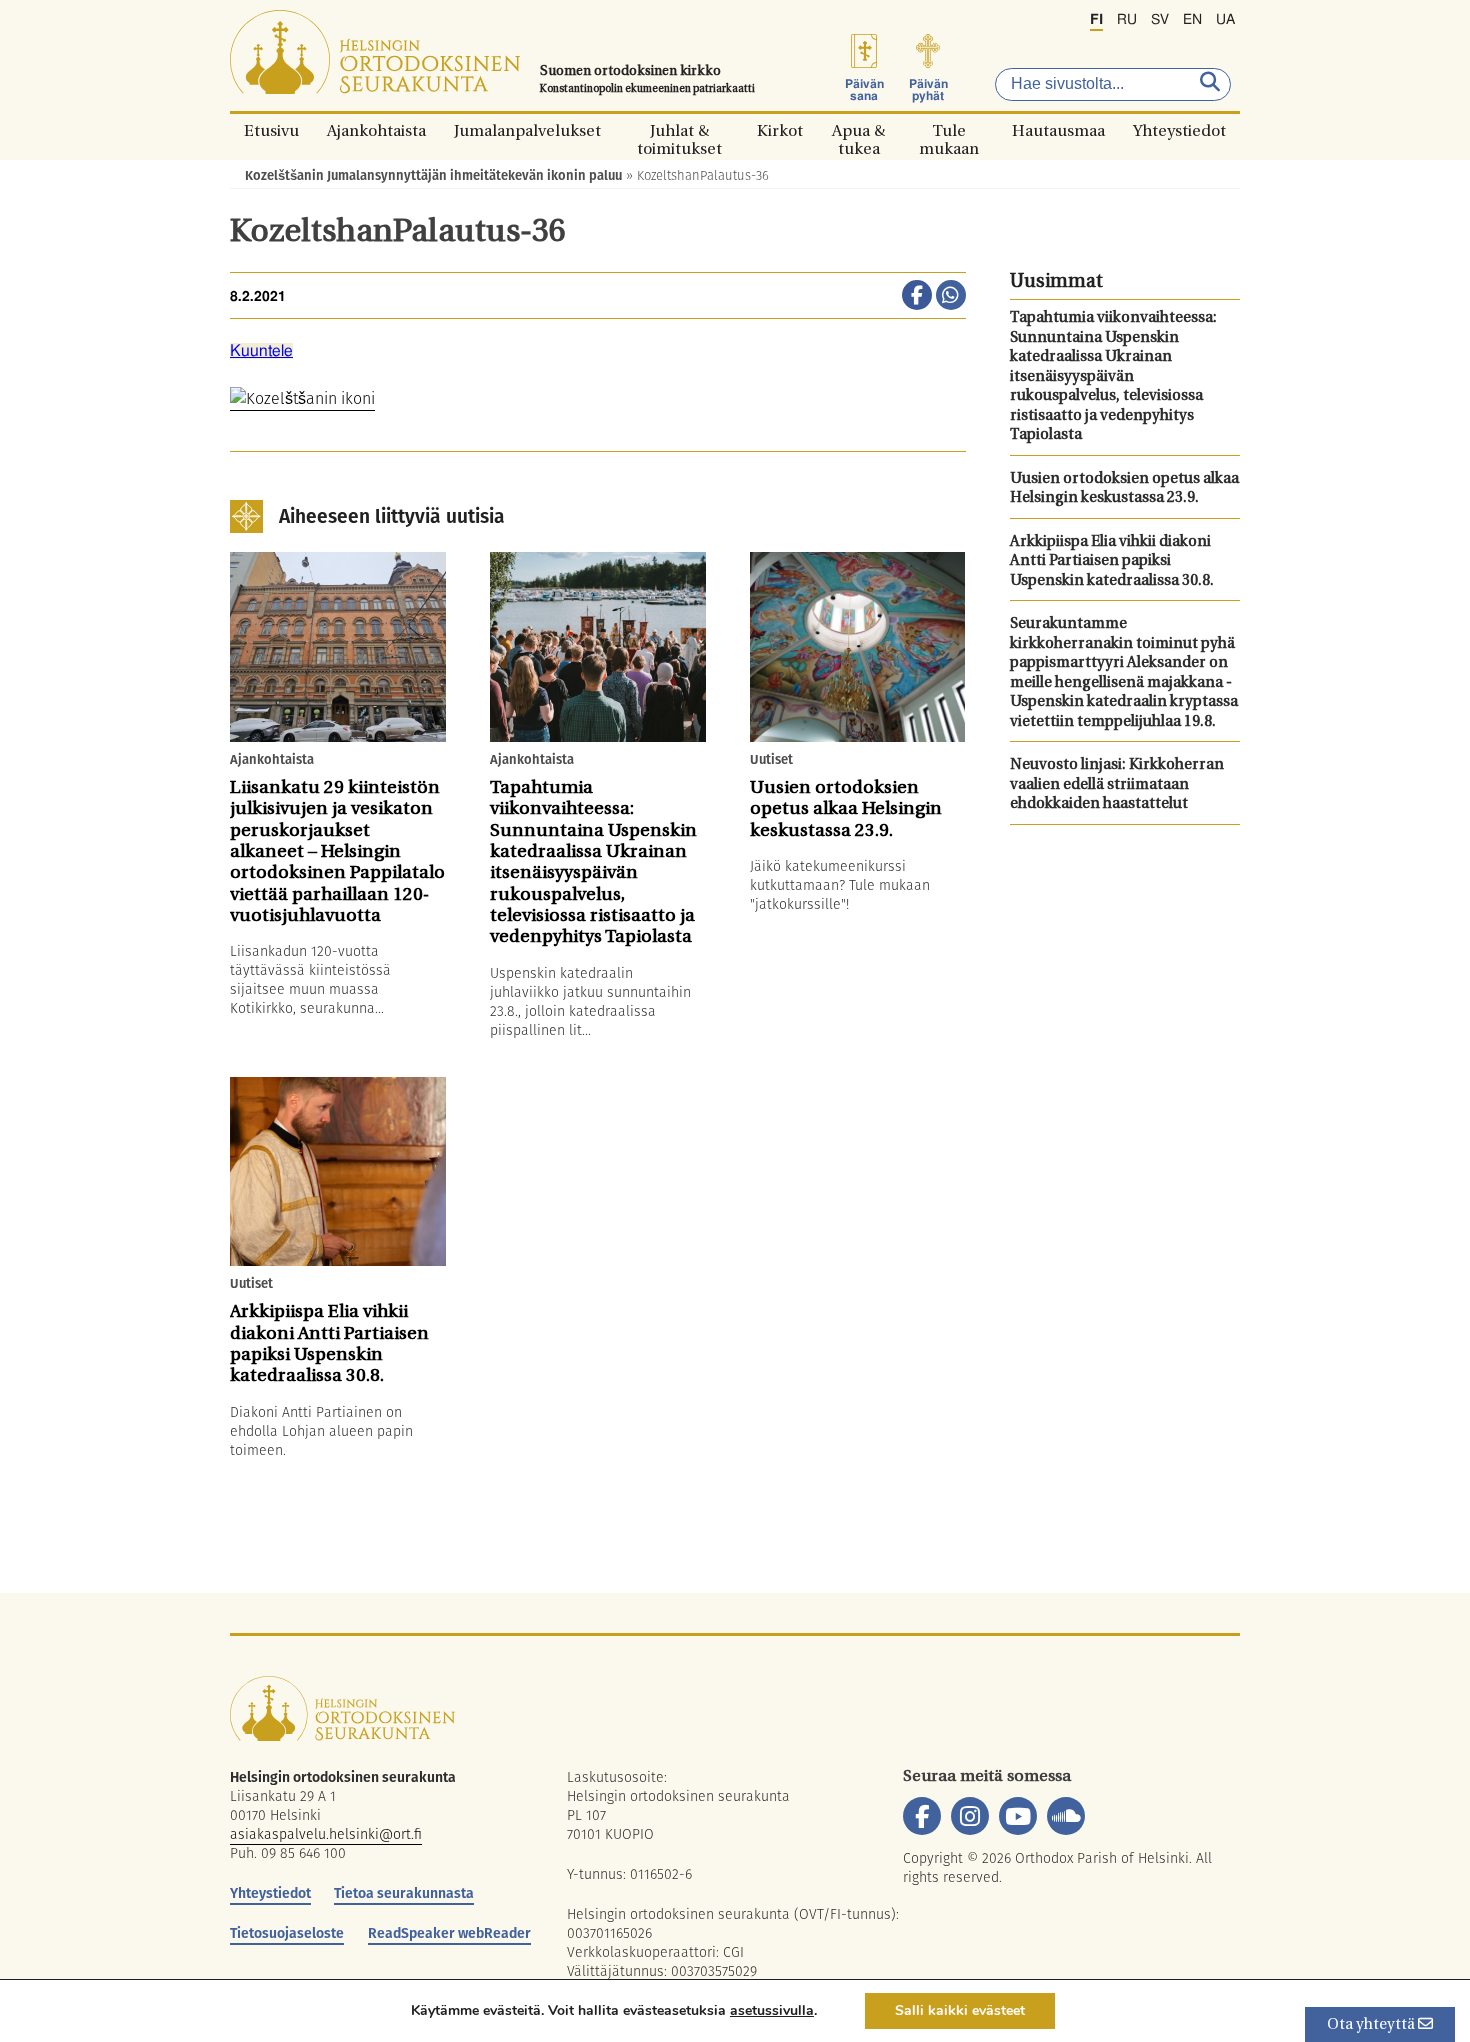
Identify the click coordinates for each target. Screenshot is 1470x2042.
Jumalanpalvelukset (527, 130)
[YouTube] (1018, 1816)
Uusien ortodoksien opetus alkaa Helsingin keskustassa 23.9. (1124, 489)
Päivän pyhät (928, 90)
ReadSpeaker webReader (449, 1933)
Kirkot (780, 130)
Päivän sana (864, 90)
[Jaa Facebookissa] (917, 297)
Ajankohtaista (376, 130)
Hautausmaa (1058, 130)
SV (1160, 20)
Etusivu (271, 130)
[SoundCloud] (1066, 1816)
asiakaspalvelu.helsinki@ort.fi (326, 1834)
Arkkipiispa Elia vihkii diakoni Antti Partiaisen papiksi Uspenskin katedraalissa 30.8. (1112, 562)
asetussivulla (772, 2011)
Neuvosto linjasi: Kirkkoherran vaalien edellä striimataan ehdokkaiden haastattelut (1117, 785)
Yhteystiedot (1179, 130)
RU (1127, 20)
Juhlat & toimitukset (679, 130)
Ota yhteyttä (1372, 2025)
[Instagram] (970, 1816)
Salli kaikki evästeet (960, 2010)
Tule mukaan (949, 130)
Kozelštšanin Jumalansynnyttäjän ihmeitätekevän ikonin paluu (433, 175)
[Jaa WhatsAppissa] (951, 297)
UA (1225, 20)
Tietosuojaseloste (287, 1933)
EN (1192, 20)
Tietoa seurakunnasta (404, 1893)
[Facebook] (922, 1816)
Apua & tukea (858, 130)
